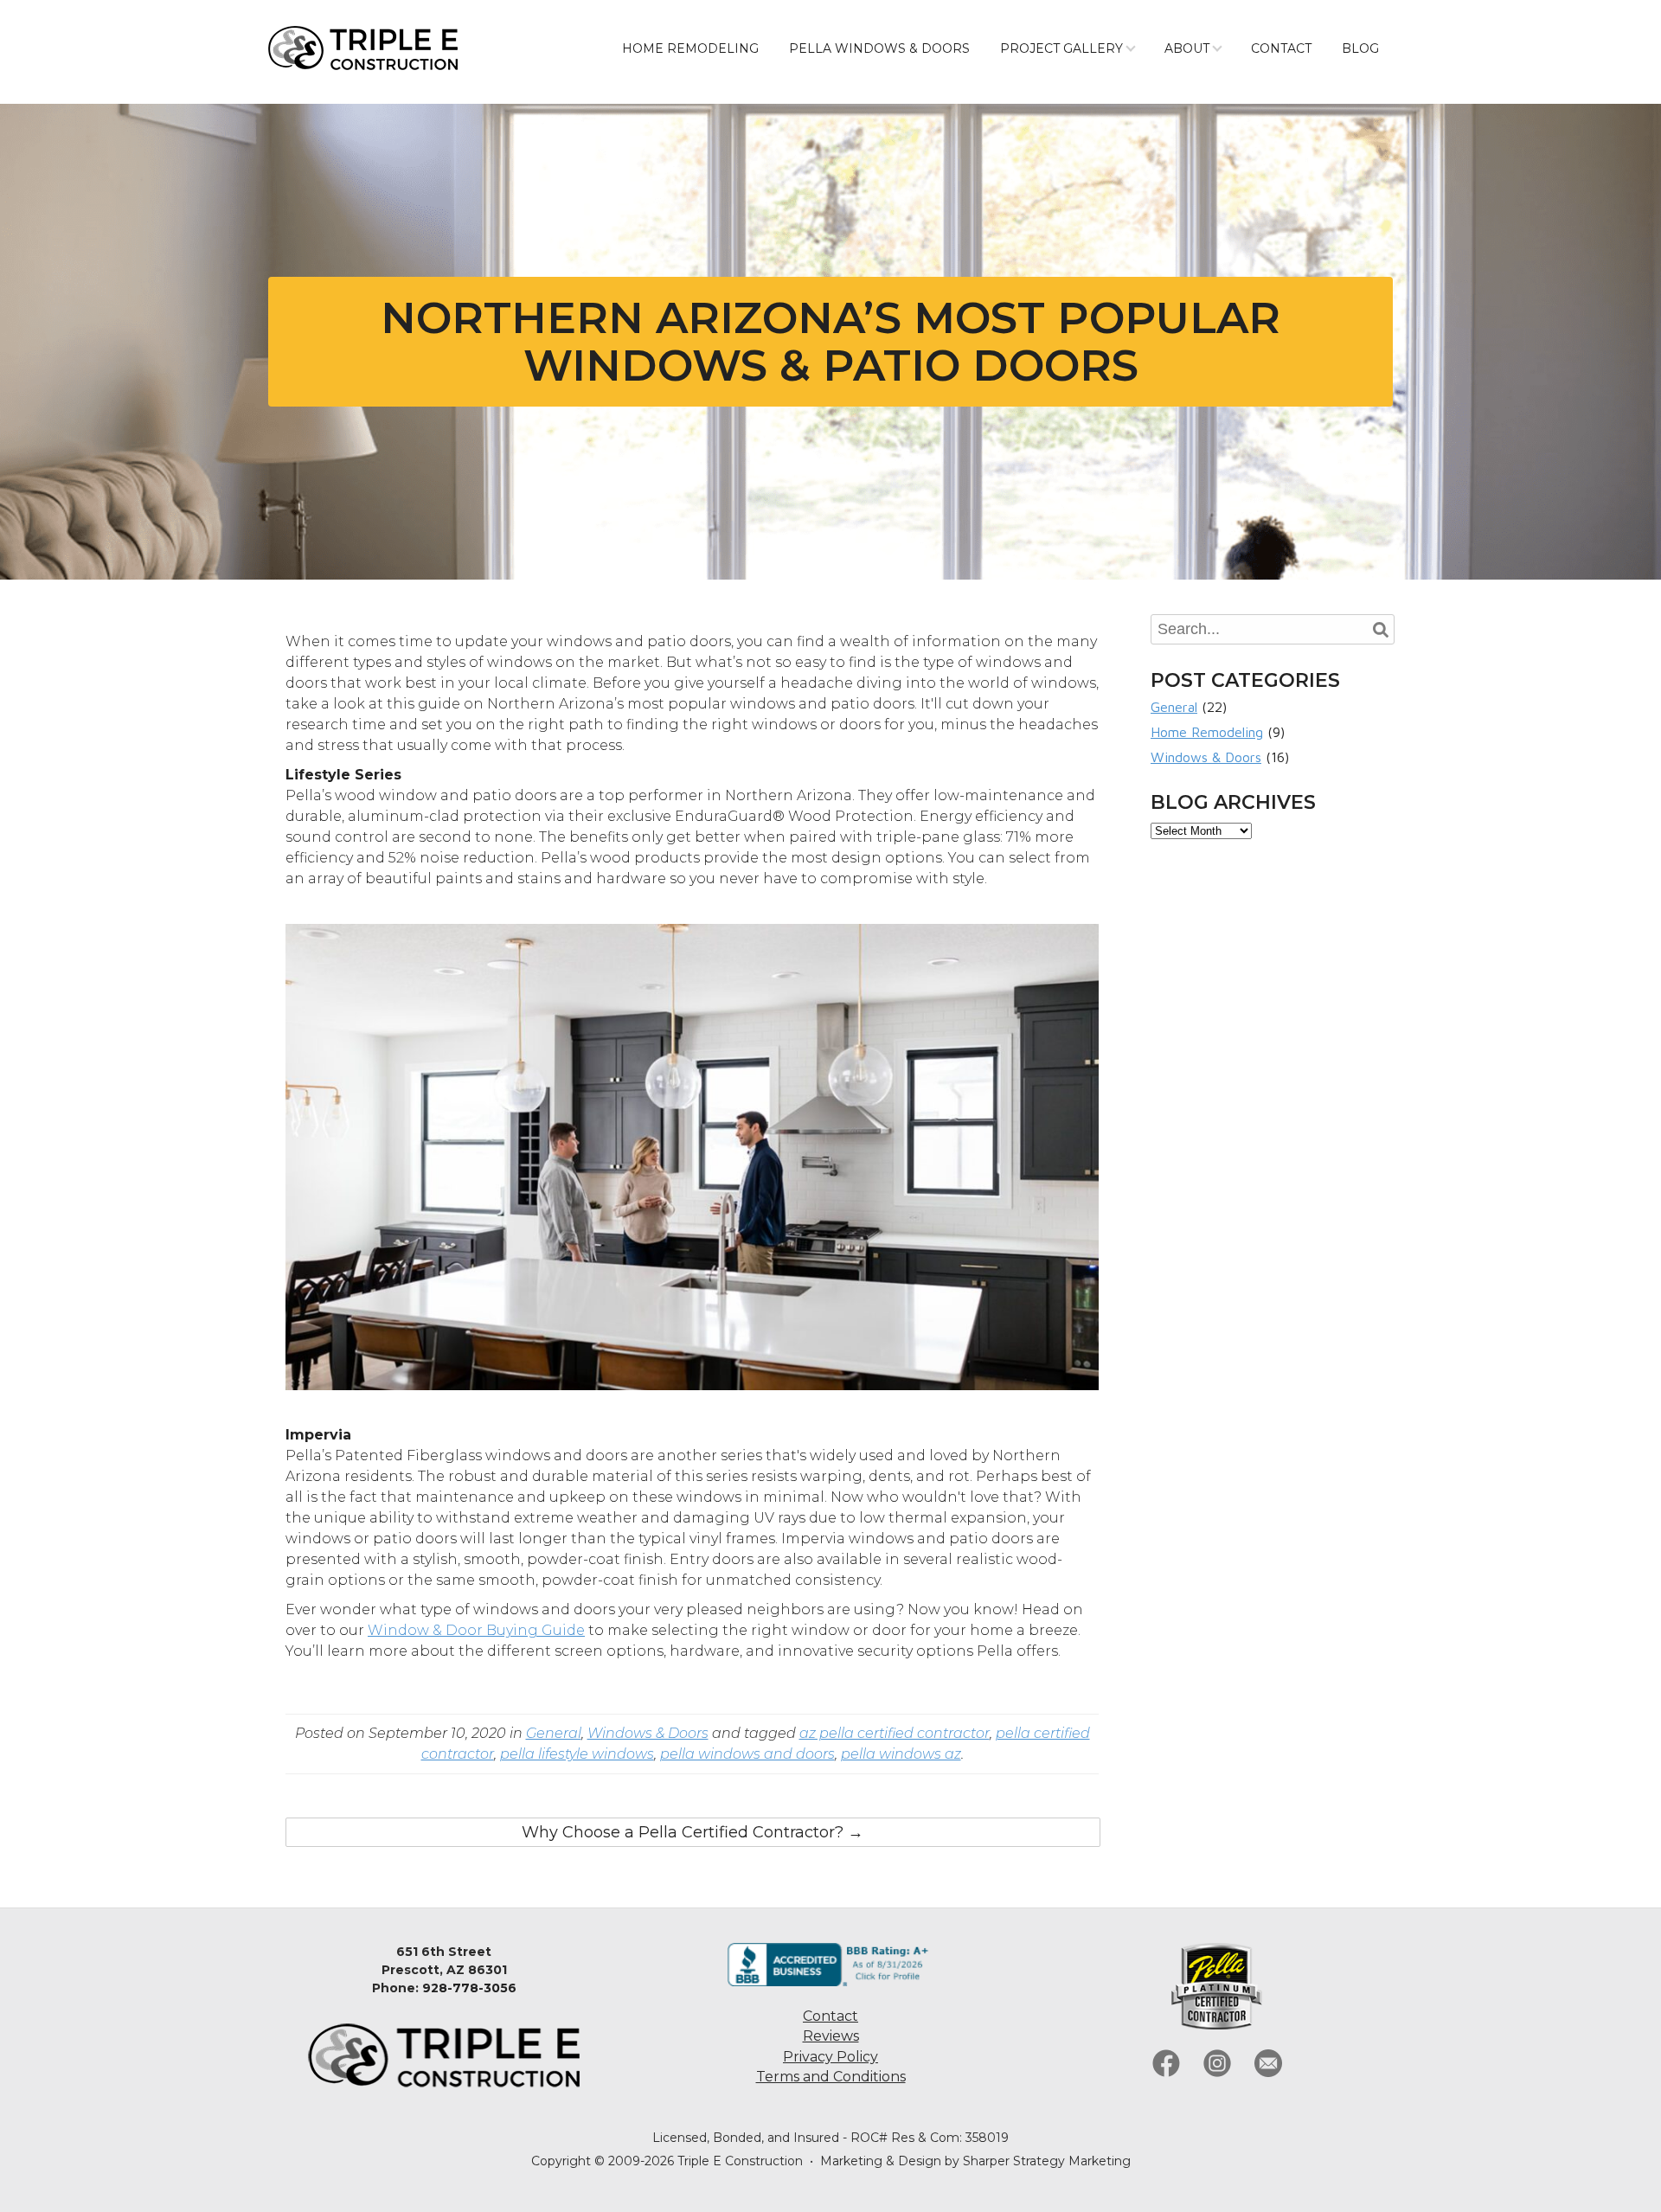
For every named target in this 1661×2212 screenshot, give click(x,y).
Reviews (831, 2036)
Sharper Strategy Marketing (1047, 2161)
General (554, 1733)
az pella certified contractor (895, 1733)
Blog (1360, 48)
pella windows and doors (747, 1754)
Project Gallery (1061, 48)
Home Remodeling (690, 48)
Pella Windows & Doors (879, 48)
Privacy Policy (830, 2057)
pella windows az (901, 1754)
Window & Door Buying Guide (476, 1630)
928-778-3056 (469, 1988)
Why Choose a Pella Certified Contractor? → (693, 1832)
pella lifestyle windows (577, 1754)
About (1187, 48)
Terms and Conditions (831, 2077)
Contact (1281, 48)
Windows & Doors (648, 1733)
